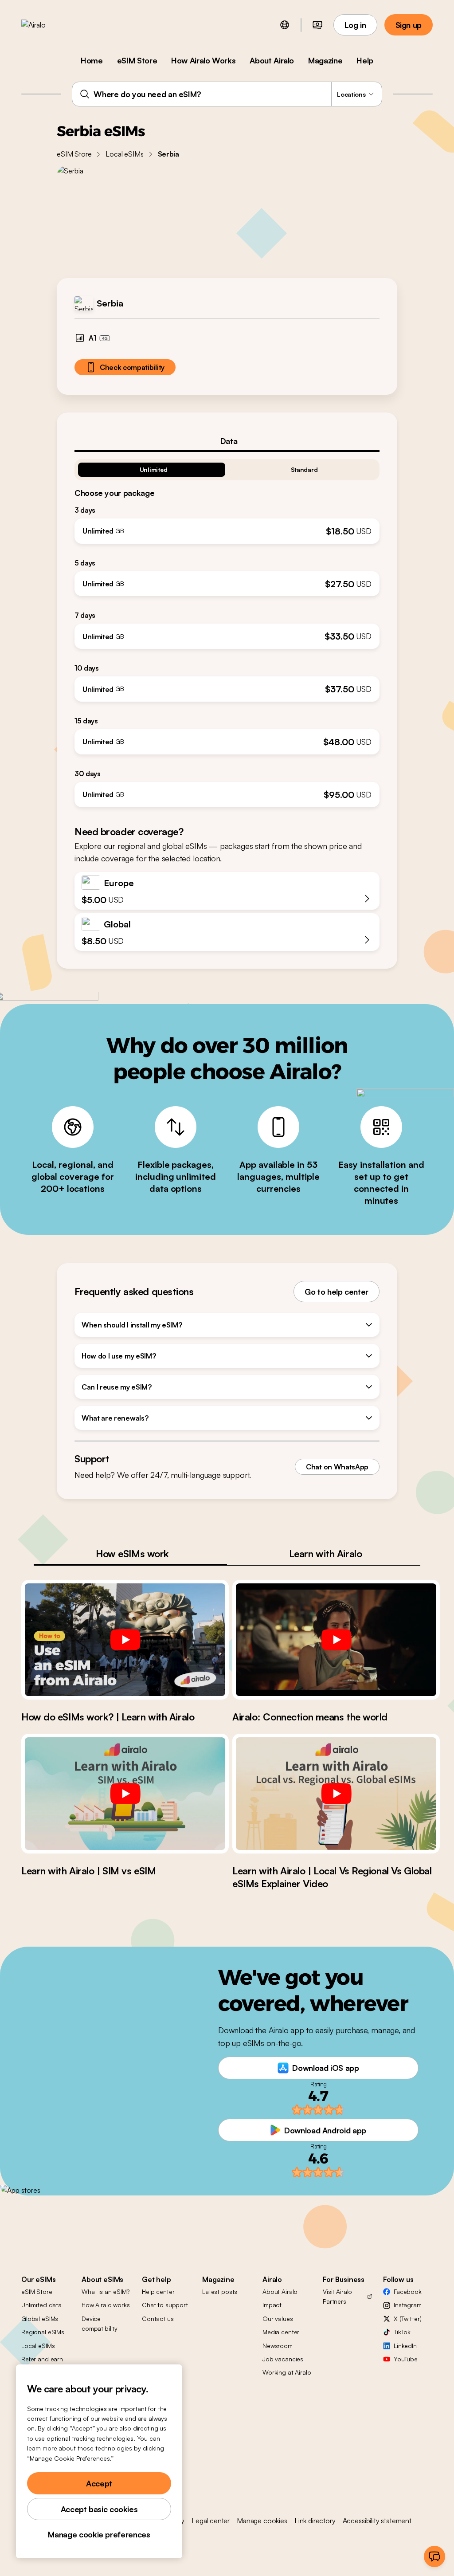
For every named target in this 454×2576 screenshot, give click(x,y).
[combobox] (227, 94)
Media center (281, 2332)
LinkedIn (405, 2346)
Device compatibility (100, 2323)
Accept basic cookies (99, 2509)
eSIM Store (137, 60)
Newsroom (278, 2346)
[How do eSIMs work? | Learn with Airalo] (125, 1640)
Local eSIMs (124, 154)
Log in (355, 25)
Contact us (158, 2319)
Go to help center (337, 1292)
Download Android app (325, 2130)
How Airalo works (106, 2305)
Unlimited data (41, 2305)
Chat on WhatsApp (337, 1467)
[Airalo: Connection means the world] (336, 1640)
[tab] (227, 441)
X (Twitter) (407, 2319)
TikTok (402, 2332)
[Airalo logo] (47, 25)
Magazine (325, 60)
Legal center (211, 2521)
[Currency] (317, 25)
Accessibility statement (377, 2521)
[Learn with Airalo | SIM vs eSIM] (125, 1794)
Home (92, 60)
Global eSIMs (40, 2319)
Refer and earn (42, 2359)
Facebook (408, 2291)
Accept (99, 2483)
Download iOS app (325, 2068)
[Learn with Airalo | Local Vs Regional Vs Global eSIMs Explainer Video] (336, 1794)
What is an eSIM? (106, 2291)
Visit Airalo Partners (337, 2296)
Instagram (408, 2305)
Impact (272, 2305)
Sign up (409, 25)
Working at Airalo (287, 2372)
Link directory (315, 2521)
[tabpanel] (227, 630)
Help (365, 60)
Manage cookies (262, 2521)
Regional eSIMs (43, 2332)
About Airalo (272, 60)
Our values (278, 2319)
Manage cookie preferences (99, 2534)
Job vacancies (283, 2359)
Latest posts (220, 2291)
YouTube (406, 2359)
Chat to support (165, 2305)
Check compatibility (132, 367)
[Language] (285, 25)
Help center (158, 2291)
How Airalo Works (203, 60)
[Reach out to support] (434, 2556)
